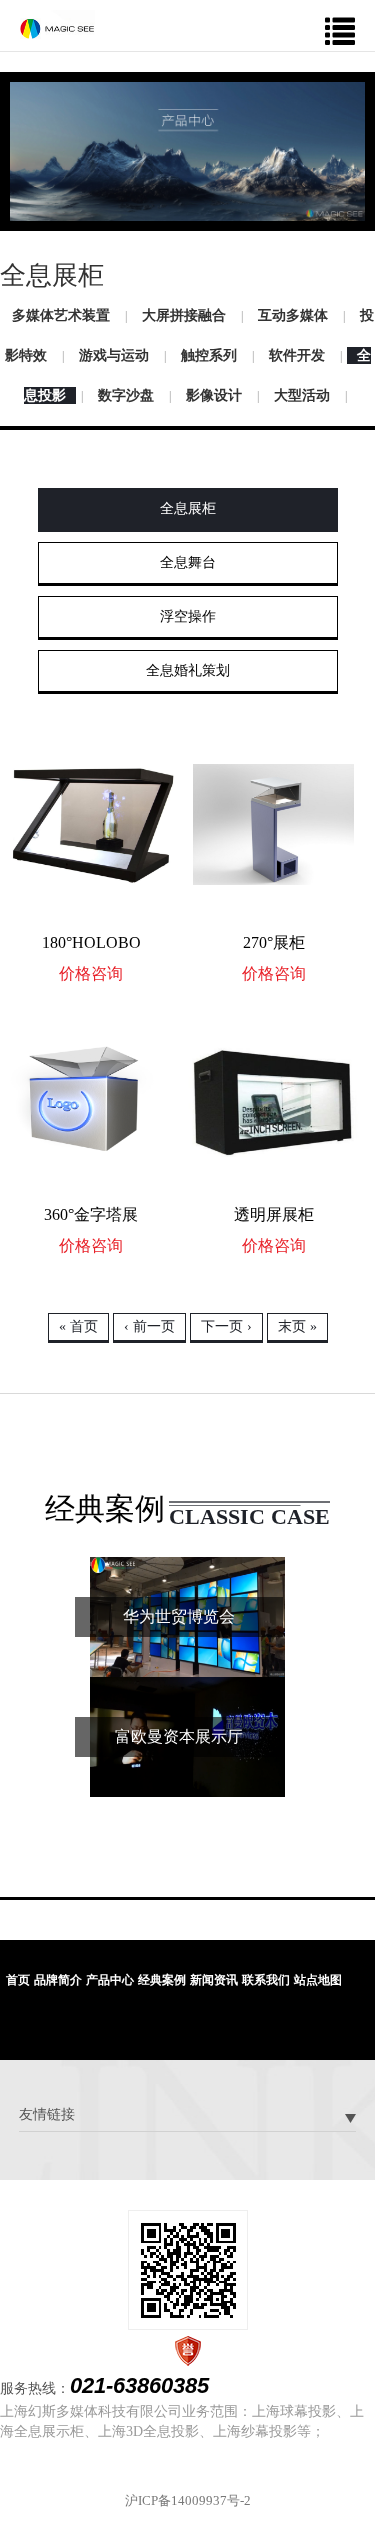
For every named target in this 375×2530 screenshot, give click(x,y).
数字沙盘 (126, 395)
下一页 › (226, 1326)
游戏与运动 (114, 355)
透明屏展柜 (274, 1214)
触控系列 (209, 355)
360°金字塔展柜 (91, 1220)
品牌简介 (58, 1980)
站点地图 (318, 1980)
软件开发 (297, 355)
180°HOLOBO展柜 (91, 948)
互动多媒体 (293, 315)
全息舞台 (188, 562)
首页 (18, 1980)
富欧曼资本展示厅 (179, 1736)
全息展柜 (188, 508)
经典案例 (162, 1980)
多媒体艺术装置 (61, 315)
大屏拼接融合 (184, 315)
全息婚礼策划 (188, 670)
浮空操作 (188, 616)
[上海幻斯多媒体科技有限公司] (57, 24)
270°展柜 (274, 942)
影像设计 (214, 395)
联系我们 (266, 1980)
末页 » (297, 1326)
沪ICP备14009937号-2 (188, 2500)
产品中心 (110, 1980)
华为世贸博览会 (179, 1616)
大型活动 (302, 395)
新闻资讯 (214, 1980)
